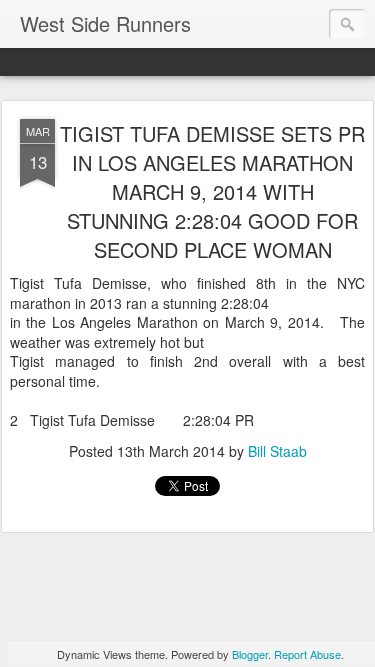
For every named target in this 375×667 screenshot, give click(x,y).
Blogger (250, 654)
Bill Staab (277, 451)
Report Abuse (307, 654)
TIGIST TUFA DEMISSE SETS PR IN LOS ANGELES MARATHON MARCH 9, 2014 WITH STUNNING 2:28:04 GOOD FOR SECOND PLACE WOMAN (212, 191)
